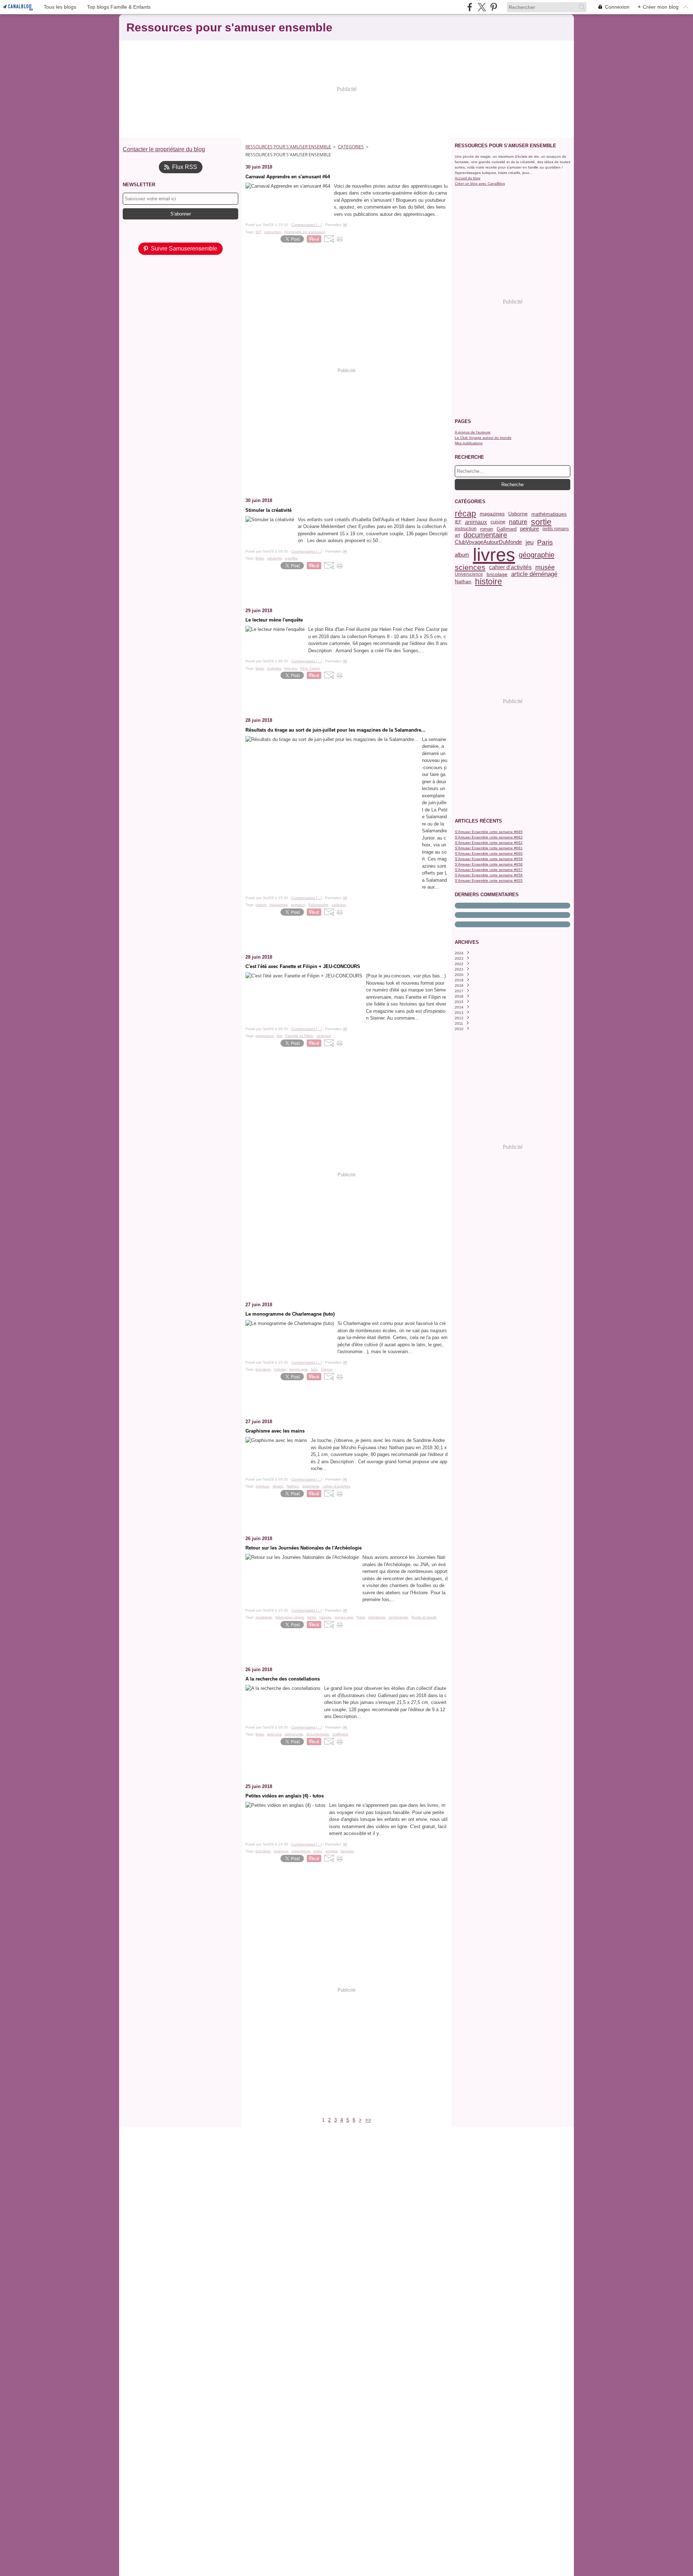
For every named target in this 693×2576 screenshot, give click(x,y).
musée (545, 567)
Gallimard (507, 529)
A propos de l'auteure (473, 432)
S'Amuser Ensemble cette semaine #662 (489, 843)
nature (518, 522)
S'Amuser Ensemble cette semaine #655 (489, 881)
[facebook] (470, 7)
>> (368, 2120)
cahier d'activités (510, 567)
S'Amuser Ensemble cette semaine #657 (489, 870)
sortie (541, 522)
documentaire (485, 535)
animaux (476, 522)
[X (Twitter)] (482, 7)
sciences (470, 568)
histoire (489, 582)
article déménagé (534, 574)
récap (465, 514)
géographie (537, 555)
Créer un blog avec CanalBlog (480, 184)
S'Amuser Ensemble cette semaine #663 (489, 837)
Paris (545, 542)
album (462, 555)
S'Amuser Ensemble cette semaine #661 (489, 848)
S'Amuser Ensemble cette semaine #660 (489, 853)
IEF (458, 522)
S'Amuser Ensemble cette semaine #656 (489, 875)
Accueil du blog (468, 178)
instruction (466, 529)
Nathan (463, 582)
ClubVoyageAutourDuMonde (488, 542)
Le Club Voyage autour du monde (483, 438)
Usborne (518, 514)
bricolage (497, 575)
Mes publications (469, 443)
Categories (351, 147)
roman (487, 529)
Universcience (469, 574)
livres (494, 555)
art (457, 535)
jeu (529, 542)
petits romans (556, 529)
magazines (492, 514)
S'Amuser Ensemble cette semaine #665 (489, 832)
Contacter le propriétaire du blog (164, 149)
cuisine (498, 522)
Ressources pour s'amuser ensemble (288, 147)
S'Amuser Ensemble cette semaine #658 (489, 864)
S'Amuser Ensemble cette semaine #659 (489, 859)
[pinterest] (494, 7)
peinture (529, 529)
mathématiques (549, 514)
